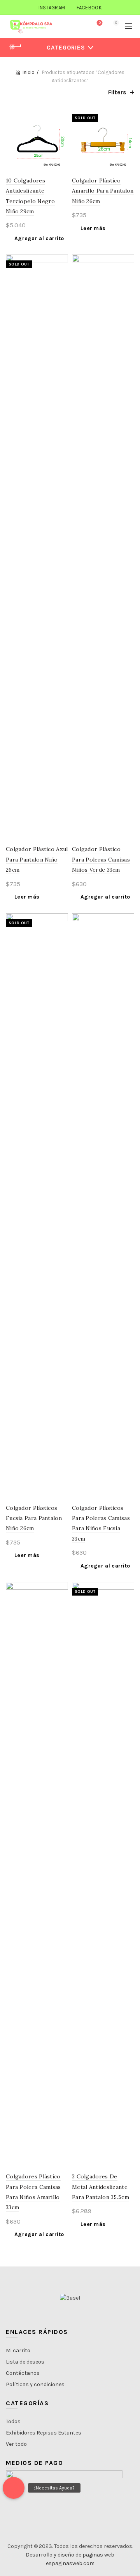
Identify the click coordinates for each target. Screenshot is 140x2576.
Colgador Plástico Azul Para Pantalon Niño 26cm (37, 859)
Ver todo (16, 2444)
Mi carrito (18, 2350)
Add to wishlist (61, 115)
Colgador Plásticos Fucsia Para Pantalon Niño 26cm (34, 1518)
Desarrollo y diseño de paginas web (70, 2555)
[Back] (16, 47)
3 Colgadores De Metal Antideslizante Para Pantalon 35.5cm (101, 2187)
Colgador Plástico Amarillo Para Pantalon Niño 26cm (103, 191)
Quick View (61, 129)
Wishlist (100, 23)
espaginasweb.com (70, 2563)
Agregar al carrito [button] (39, 238)
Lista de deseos (25, 2362)
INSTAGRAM (52, 8)
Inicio (29, 72)
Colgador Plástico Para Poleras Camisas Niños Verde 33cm (101, 859)
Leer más (93, 228)
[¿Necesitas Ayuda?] (14, 2488)
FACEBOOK (89, 8)
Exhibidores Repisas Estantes (44, 2433)
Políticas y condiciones (35, 2384)
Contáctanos (23, 2373)
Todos (13, 2421)
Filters (117, 92)
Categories (66, 48)
